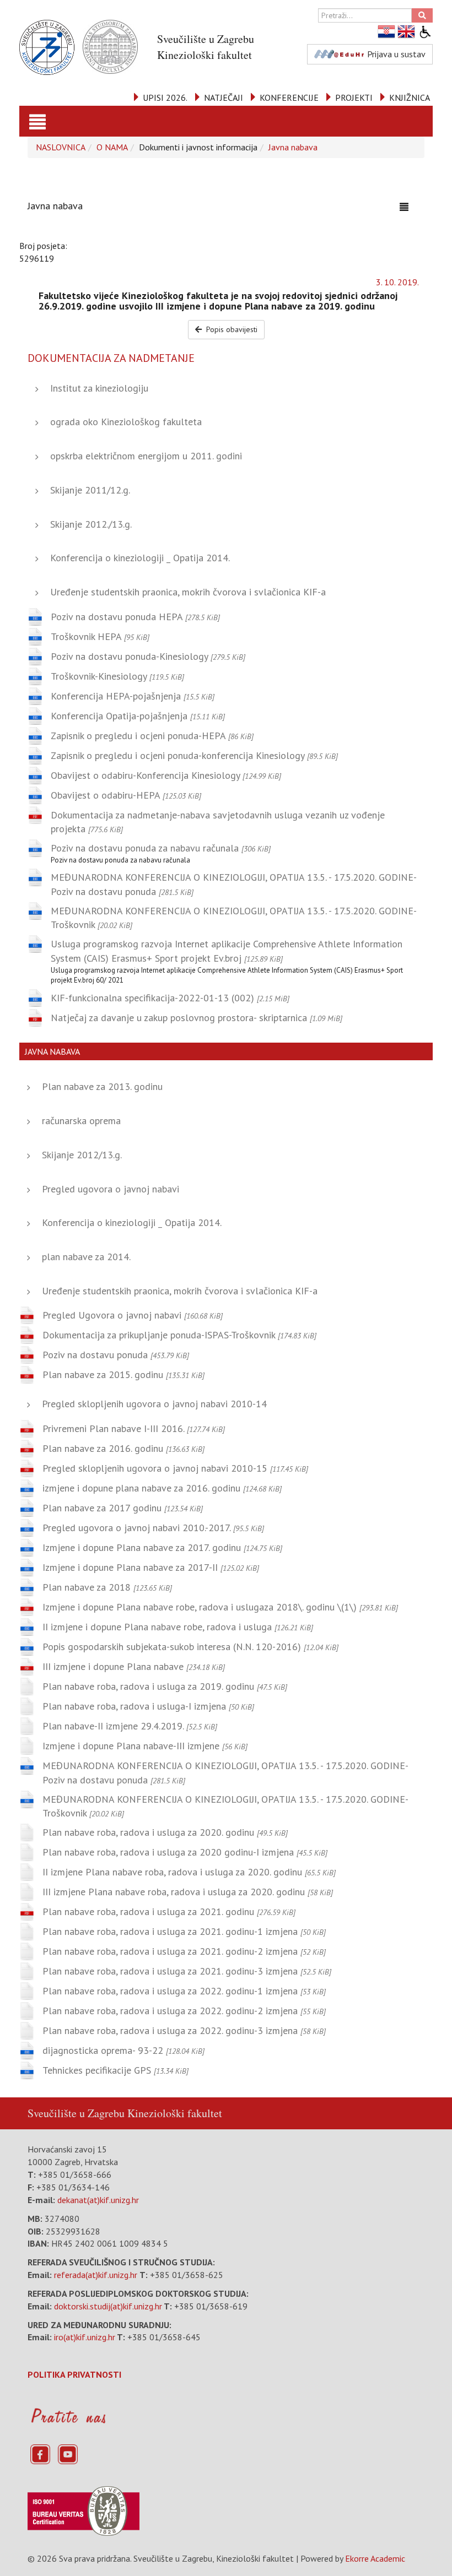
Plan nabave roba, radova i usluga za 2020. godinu (165, 1832)
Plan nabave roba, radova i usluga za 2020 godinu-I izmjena (185, 1852)
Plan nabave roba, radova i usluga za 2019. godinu (165, 1686)
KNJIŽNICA (410, 97)
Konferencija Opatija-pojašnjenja (138, 716)
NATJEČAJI (224, 97)
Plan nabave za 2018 (107, 1587)
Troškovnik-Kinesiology (117, 676)
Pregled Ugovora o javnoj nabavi (133, 1315)
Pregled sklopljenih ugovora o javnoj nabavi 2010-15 (175, 1468)
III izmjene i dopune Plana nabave (134, 1666)
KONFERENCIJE (289, 97)
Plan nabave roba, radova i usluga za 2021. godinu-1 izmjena (184, 1931)
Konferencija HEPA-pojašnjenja (133, 696)
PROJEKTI (354, 97)
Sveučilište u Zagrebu (76, 2113)
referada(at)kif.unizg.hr (96, 2275)
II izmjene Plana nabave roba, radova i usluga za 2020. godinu (189, 1872)
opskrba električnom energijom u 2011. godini (146, 456)
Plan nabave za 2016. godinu (123, 1448)
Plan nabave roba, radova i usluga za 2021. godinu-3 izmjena (187, 1971)
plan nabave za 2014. (86, 1257)
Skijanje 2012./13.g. (91, 524)
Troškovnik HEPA (100, 636)
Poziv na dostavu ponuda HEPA (135, 617)
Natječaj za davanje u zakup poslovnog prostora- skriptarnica (197, 1018)
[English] (407, 32)
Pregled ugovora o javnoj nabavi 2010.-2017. (153, 1528)
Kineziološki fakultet (175, 2113)
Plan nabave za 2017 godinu (123, 1508)
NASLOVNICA (61, 147)
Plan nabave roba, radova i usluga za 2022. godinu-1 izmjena (184, 1991)
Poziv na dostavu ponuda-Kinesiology (148, 656)
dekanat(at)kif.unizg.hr (98, 2200)
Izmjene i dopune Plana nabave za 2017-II (151, 1567)
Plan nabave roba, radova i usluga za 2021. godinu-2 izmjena (184, 1951)
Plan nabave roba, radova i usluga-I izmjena (148, 1706)
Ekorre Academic (375, 2558)
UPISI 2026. (165, 97)
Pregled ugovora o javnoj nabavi (111, 1189)
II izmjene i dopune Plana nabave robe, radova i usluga (178, 1627)
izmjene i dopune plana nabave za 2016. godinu (162, 1488)
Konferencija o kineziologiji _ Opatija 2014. (140, 558)
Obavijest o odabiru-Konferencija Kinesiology (166, 775)
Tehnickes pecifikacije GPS (115, 2070)
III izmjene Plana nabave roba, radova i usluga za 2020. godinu (188, 1892)
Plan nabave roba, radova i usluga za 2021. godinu (169, 1911)
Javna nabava (293, 147)
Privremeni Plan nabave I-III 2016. (134, 1428)
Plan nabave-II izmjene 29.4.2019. (130, 1726)
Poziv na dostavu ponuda (116, 1355)
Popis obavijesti (231, 329)
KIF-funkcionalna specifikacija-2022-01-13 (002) (170, 998)
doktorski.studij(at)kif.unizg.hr (108, 2306)
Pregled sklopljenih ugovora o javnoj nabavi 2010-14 (154, 1404)
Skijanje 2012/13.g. (82, 1155)
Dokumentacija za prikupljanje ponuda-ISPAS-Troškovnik (179, 1335)
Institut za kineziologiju (99, 388)
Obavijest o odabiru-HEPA (126, 795)
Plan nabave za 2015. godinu (123, 1374)
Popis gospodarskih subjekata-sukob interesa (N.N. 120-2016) (190, 1647)
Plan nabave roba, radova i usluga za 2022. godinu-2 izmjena (184, 2011)
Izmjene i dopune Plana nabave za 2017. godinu (162, 1547)
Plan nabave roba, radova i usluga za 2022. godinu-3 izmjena (184, 2030)
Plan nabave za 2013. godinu (102, 1086)
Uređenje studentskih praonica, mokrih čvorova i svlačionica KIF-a (188, 592)
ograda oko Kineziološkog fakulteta (126, 422)
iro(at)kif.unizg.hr (85, 2337)
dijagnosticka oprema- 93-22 (123, 2050)
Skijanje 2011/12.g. (90, 490)
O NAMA (112, 147)
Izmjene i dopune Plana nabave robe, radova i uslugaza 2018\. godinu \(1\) (220, 1607)
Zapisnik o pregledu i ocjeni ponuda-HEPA (152, 736)
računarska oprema (81, 1121)
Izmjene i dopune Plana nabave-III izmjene (145, 1746)
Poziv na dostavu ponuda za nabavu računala (161, 848)
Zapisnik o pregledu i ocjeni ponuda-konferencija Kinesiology (194, 755)
